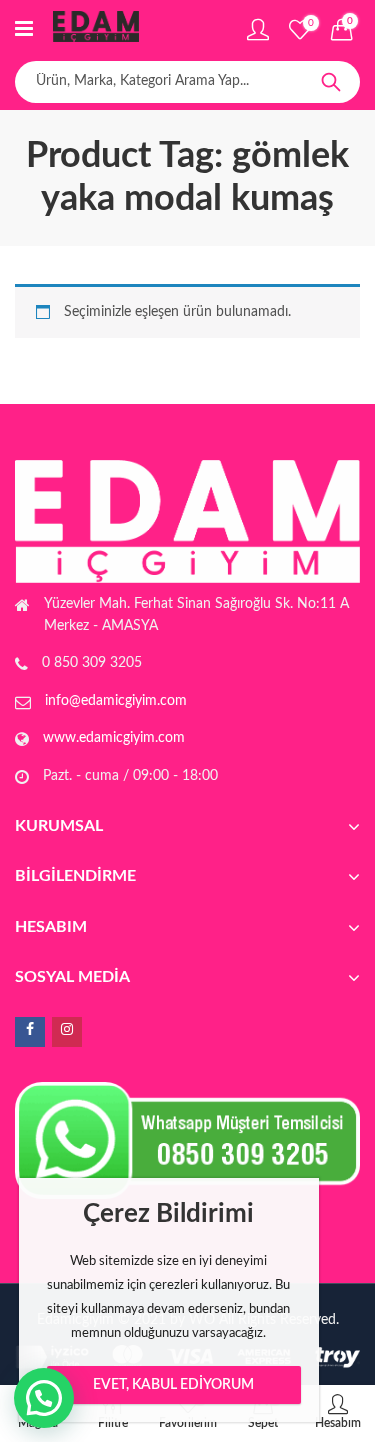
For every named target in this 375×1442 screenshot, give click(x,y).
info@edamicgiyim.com (116, 701)
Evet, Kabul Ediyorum (173, 1385)
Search (331, 82)
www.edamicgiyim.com (114, 738)
